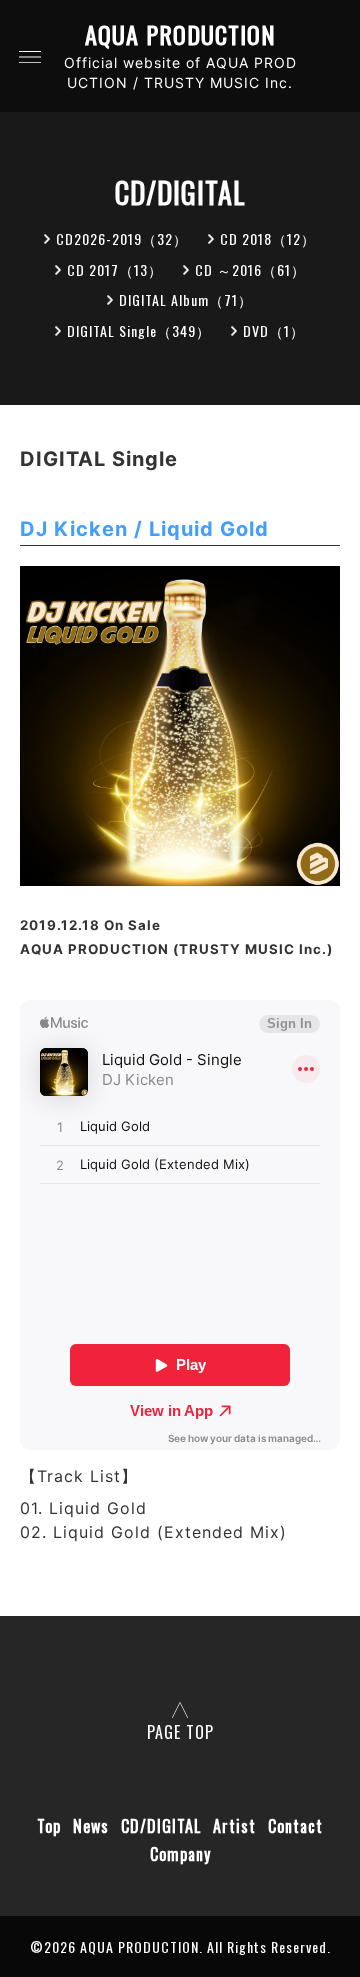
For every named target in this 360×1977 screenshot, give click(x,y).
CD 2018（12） (268, 238)
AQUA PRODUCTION (180, 34)
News (91, 1826)
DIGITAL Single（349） (139, 330)
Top (49, 1826)
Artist (234, 1826)
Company (180, 1854)
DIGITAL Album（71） (186, 299)
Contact (295, 1826)
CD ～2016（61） (250, 269)
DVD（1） (274, 330)
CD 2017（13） (115, 269)
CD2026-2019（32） (122, 238)
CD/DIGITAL (161, 1826)
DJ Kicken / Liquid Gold (144, 529)
